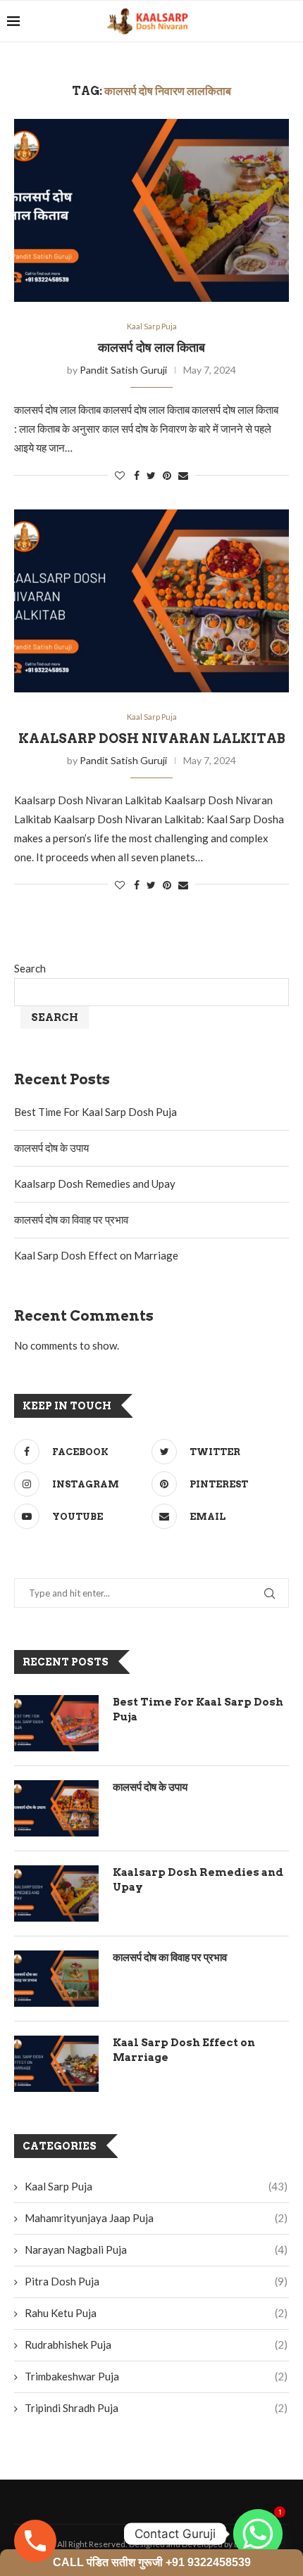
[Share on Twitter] (151, 475)
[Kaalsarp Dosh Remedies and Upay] (56, 1893)
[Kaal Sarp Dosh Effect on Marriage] (56, 2064)
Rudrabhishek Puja (156, 2345)
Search (30, 968)
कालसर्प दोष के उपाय (51, 1148)
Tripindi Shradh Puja (156, 2408)
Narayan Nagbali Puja (156, 2250)
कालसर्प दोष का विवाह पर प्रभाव (71, 1219)
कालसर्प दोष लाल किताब (151, 347)
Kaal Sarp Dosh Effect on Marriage (96, 1255)
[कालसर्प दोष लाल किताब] (151, 210)
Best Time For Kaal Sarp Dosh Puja (95, 1112)
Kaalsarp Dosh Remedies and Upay (95, 1184)
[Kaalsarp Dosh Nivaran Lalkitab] (151, 601)
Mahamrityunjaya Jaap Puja (156, 2218)
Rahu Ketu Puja (156, 2313)
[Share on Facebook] (137, 475)
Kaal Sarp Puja (152, 326)
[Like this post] (120, 475)
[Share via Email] (183, 475)
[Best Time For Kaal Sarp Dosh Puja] (56, 1723)
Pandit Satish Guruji (123, 370)
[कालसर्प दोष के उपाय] (56, 1808)
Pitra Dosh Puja (156, 2281)
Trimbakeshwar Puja (156, 2376)
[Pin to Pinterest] (167, 475)
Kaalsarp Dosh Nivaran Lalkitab (152, 738)
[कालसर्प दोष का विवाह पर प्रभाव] (56, 1979)
